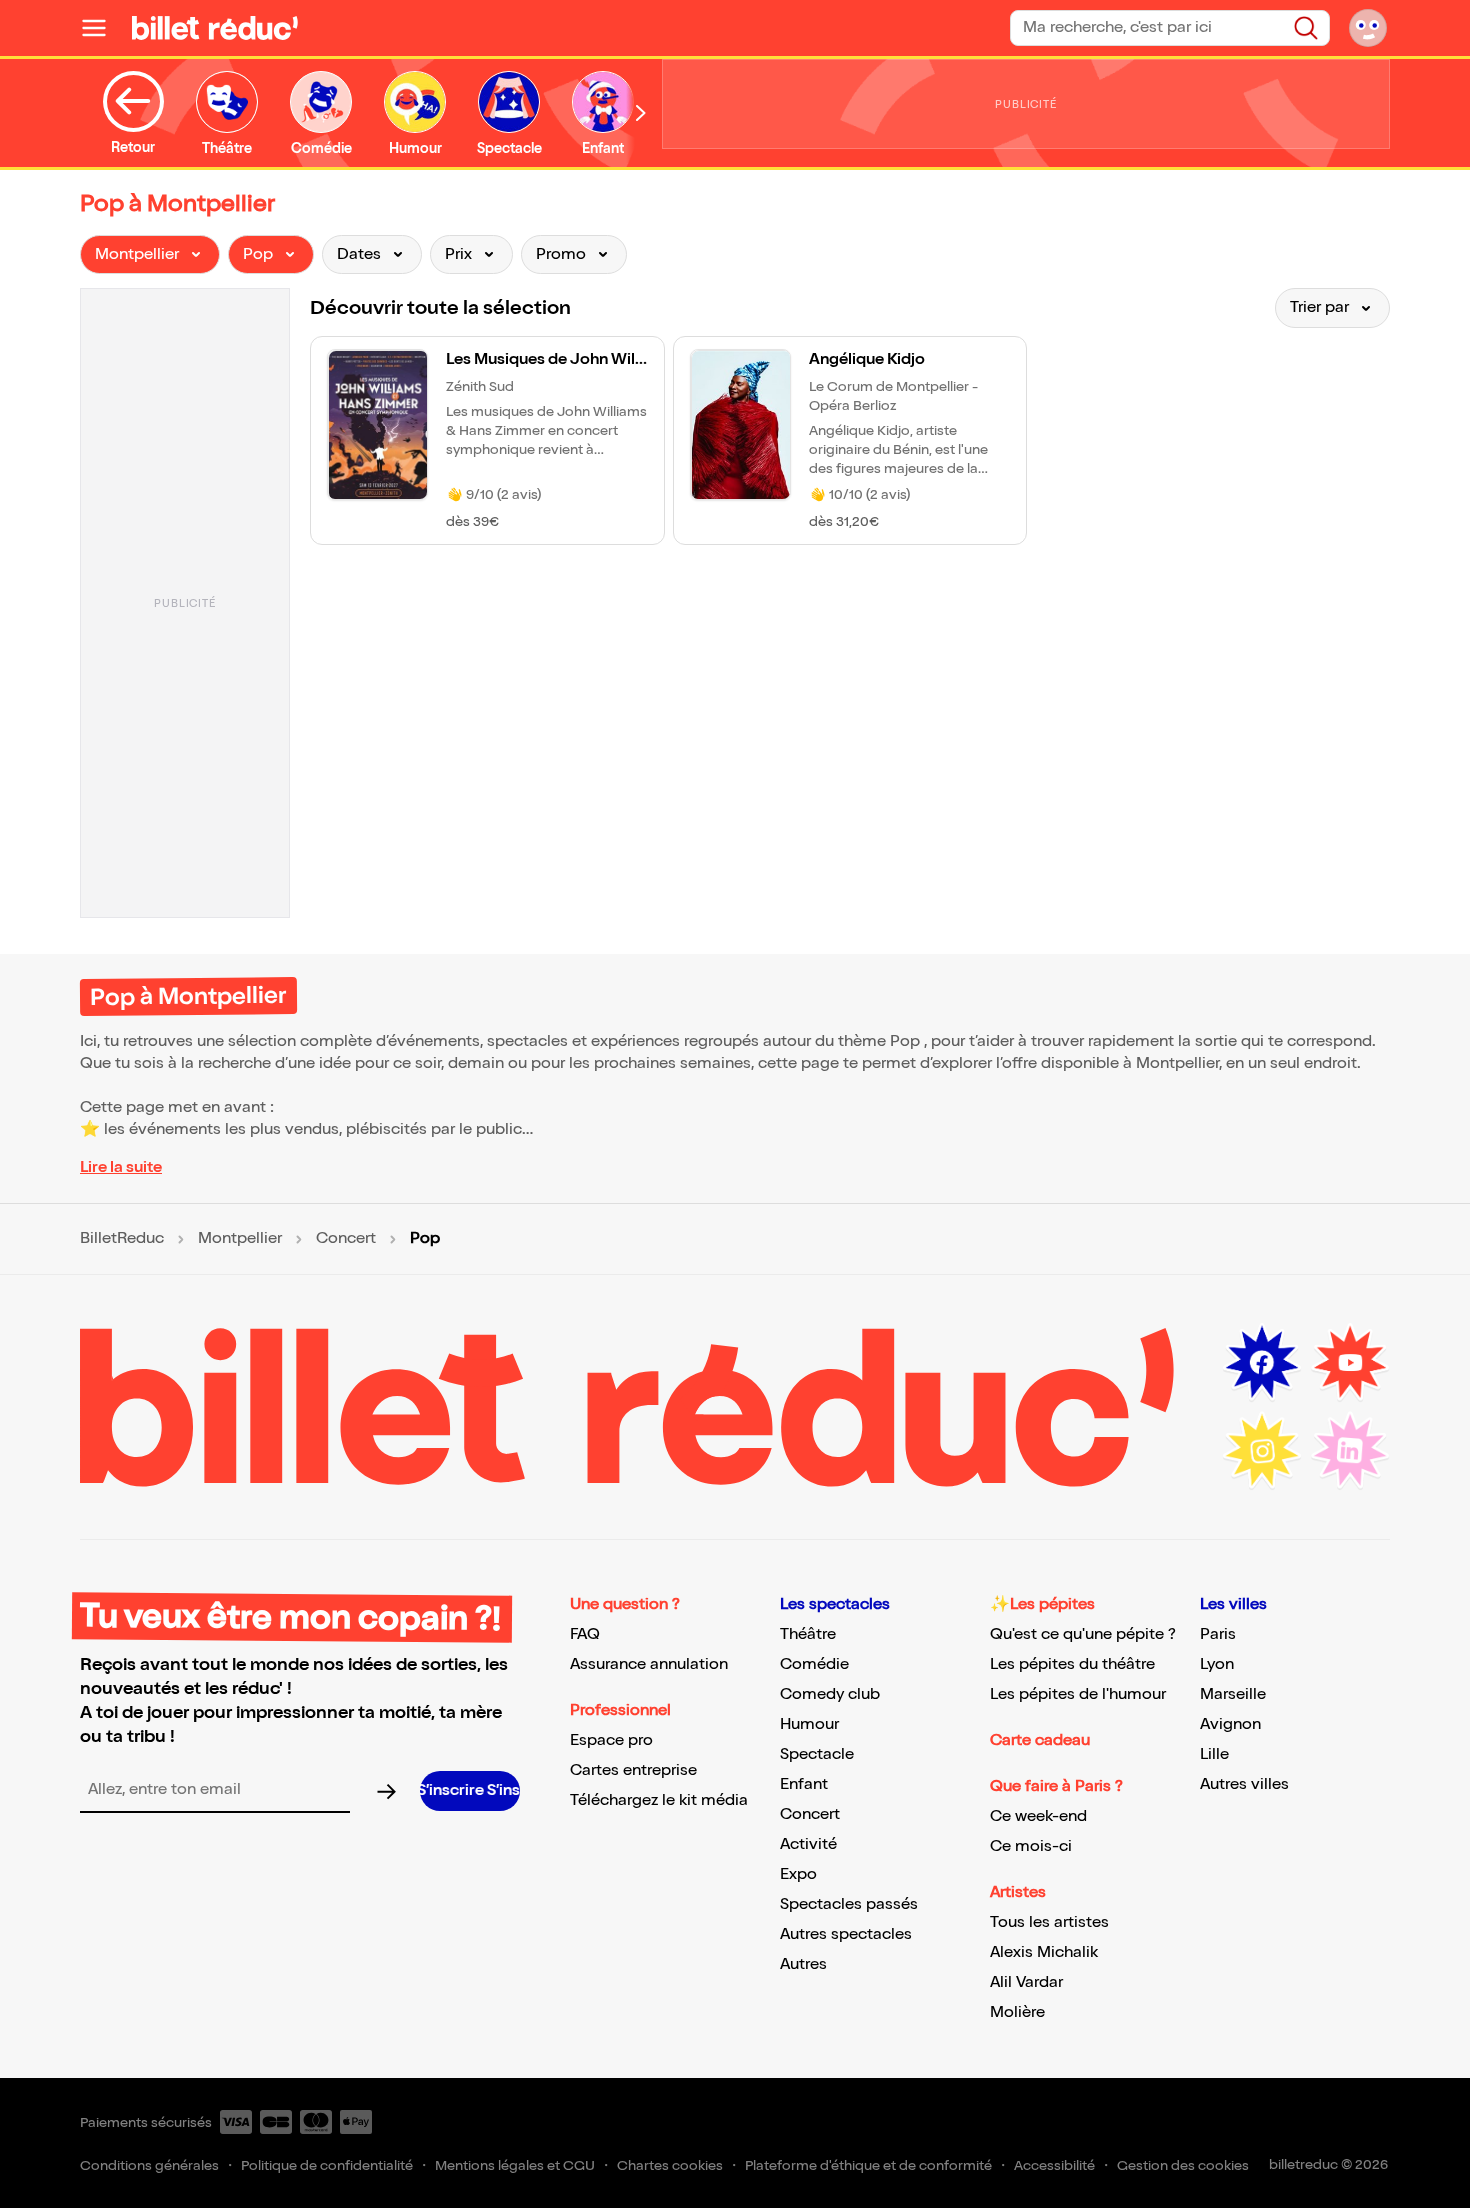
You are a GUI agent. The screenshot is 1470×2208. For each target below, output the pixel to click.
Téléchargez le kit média (659, 1800)
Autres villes (1244, 1784)
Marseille (1233, 1694)
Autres (803, 1964)
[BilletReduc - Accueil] (215, 28)
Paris (1218, 1634)
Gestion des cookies (1183, 2165)
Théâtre (808, 1634)
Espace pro (611, 1740)
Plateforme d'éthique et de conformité (868, 2165)
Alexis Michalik (1044, 1952)
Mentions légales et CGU (515, 2165)
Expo (798, 1874)
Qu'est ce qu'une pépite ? (1083, 1634)
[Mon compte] (1368, 28)
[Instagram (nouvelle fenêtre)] (1262, 1451)
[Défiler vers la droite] (641, 113)
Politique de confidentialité (327, 2165)
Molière (1017, 2012)
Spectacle (817, 1754)
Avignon (1230, 1724)
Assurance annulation (649, 1664)
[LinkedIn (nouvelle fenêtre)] (1350, 1451)
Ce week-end (1038, 1816)
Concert (346, 1239)
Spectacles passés (849, 1904)
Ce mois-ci (1031, 1846)
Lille (1214, 1754)
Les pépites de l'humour (1078, 1694)
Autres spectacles (846, 1934)
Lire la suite (121, 1167)
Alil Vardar (1026, 1982)
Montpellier (240, 1239)
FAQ (585, 1634)
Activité (808, 1844)
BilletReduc (122, 1239)
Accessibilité (1054, 2165)
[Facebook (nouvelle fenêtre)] (1262, 1363)
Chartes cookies (670, 2165)
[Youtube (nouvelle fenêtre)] (1350, 1363)
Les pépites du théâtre (1072, 1664)
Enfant (804, 1784)
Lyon (1217, 1664)
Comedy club (830, 1694)
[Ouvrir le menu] (102, 28)
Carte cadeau (1040, 1740)
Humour (809, 1724)
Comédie (814, 1664)
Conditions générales (149, 2165)
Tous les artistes (1049, 1922)
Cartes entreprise (633, 1770)
